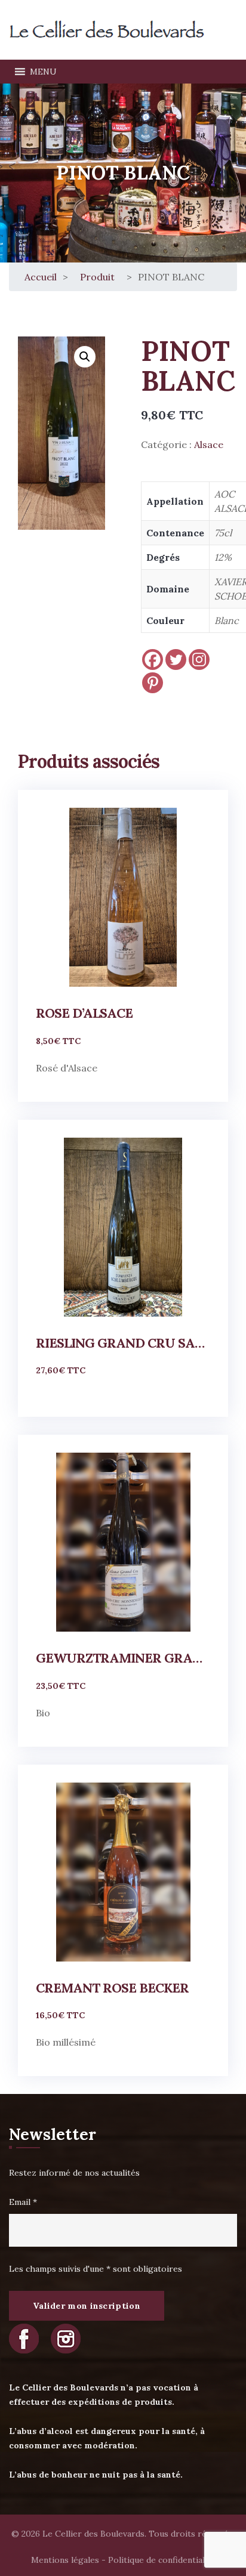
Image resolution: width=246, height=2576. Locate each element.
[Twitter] (176, 660)
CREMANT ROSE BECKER (112, 1988)
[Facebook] (153, 660)
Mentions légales (65, 2560)
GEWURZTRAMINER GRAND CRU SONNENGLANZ (123, 1658)
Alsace (209, 444)
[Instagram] (199, 660)
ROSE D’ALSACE (84, 1013)
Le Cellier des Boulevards (93, 2534)
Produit (97, 277)
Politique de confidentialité (162, 2560)
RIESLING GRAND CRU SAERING (123, 1343)
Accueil (41, 277)
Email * (23, 2202)
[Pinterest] (153, 683)
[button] (43, 72)
